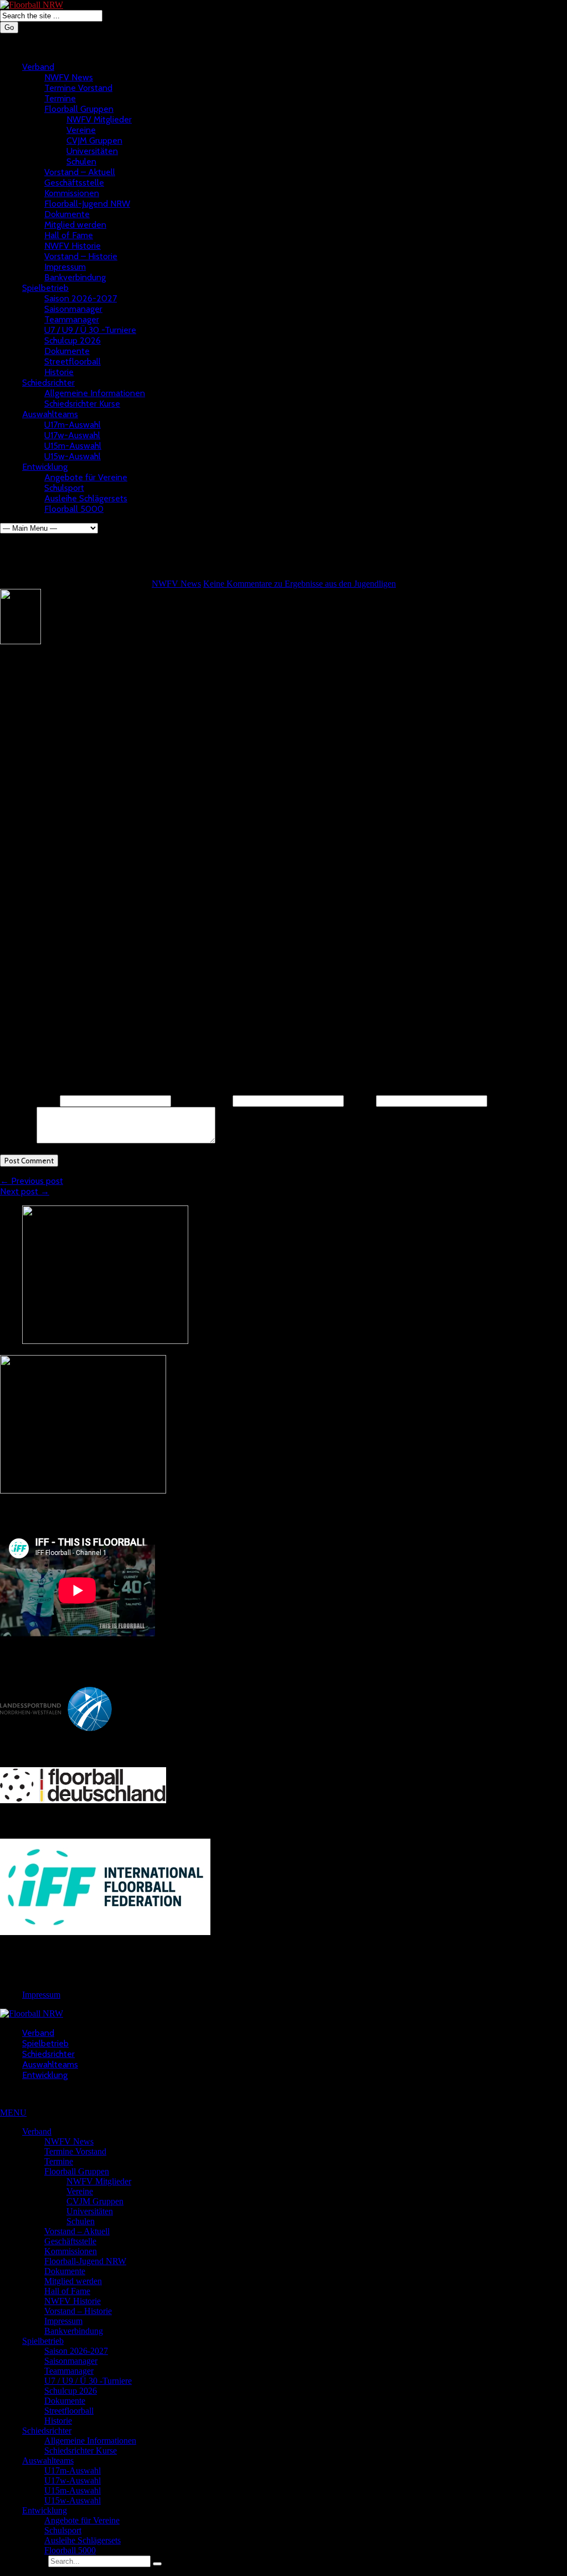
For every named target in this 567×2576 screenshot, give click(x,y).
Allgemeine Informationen (95, 393)
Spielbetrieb (45, 288)
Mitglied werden (75, 225)
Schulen (81, 161)
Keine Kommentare (300, 584)
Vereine (81, 130)
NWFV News (69, 77)
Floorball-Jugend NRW (87, 204)
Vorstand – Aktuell (80, 172)
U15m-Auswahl (73, 446)
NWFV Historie (73, 246)
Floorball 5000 (74, 509)
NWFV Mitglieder (99, 119)
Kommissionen (72, 193)
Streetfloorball (73, 361)
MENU (13, 2113)
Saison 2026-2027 (81, 298)
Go (9, 27)
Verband (38, 67)
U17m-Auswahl (73, 425)
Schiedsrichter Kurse (82, 404)
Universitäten (92, 151)
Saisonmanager (73, 309)
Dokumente (67, 214)
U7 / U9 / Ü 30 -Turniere (90, 330)
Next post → (25, 1191)
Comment (17, 1140)
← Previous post (32, 1181)
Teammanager (72, 319)
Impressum (65, 267)
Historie (59, 372)
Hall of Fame (69, 235)
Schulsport (64, 488)
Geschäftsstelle (74, 183)
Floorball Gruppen (79, 109)
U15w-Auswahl (73, 456)
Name (29, 1100)
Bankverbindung (75, 277)
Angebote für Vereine (86, 477)
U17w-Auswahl (72, 435)
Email (202, 1100)
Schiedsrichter (48, 383)
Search (34, 2561)
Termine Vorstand (78, 88)
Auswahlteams (50, 414)
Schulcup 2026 (73, 340)
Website (360, 1100)
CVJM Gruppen (94, 140)
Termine (60, 98)
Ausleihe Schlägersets (86, 498)
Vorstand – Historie (81, 256)
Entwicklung (45, 467)
